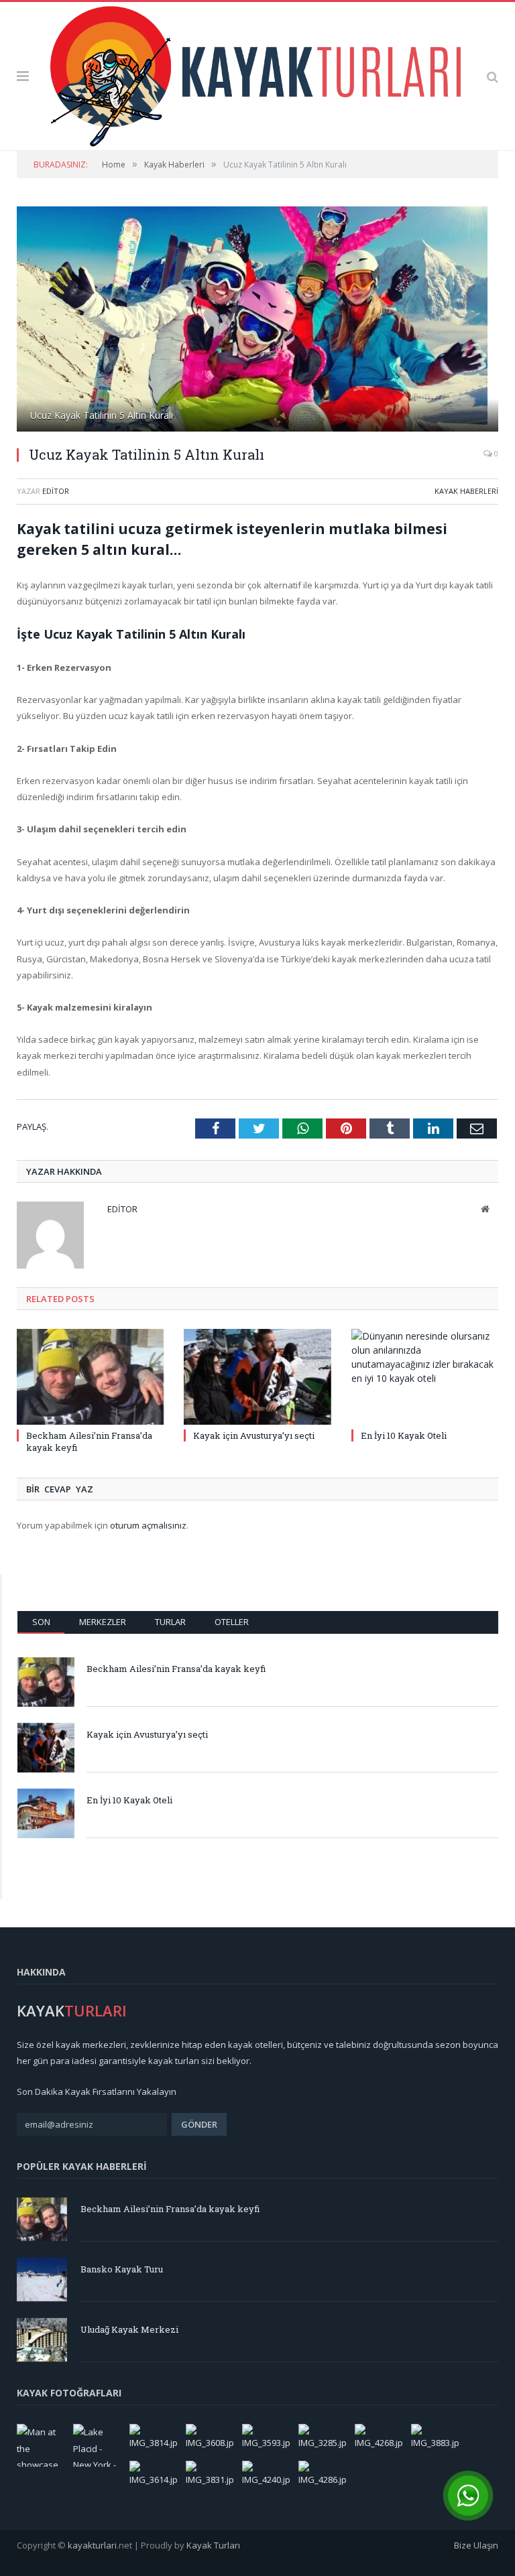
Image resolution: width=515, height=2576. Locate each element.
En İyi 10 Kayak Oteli (404, 1435)
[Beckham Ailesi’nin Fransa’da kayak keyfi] (90, 1377)
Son (41, 1622)
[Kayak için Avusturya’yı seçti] (257, 1377)
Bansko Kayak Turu (122, 2269)
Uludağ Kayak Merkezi (129, 2329)
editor (56, 491)
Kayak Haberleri (466, 491)
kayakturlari (92, 2545)
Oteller (232, 1622)
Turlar (170, 1622)
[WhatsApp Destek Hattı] (468, 2496)
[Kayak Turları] (257, 73)
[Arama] (493, 76)
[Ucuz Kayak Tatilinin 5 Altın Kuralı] (257, 321)
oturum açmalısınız (148, 1525)
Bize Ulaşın (476, 2545)
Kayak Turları (213, 2545)
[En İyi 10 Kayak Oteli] (425, 1377)
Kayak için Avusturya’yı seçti (254, 1435)
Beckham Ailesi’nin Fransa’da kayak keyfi (176, 1669)
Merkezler (103, 1622)
